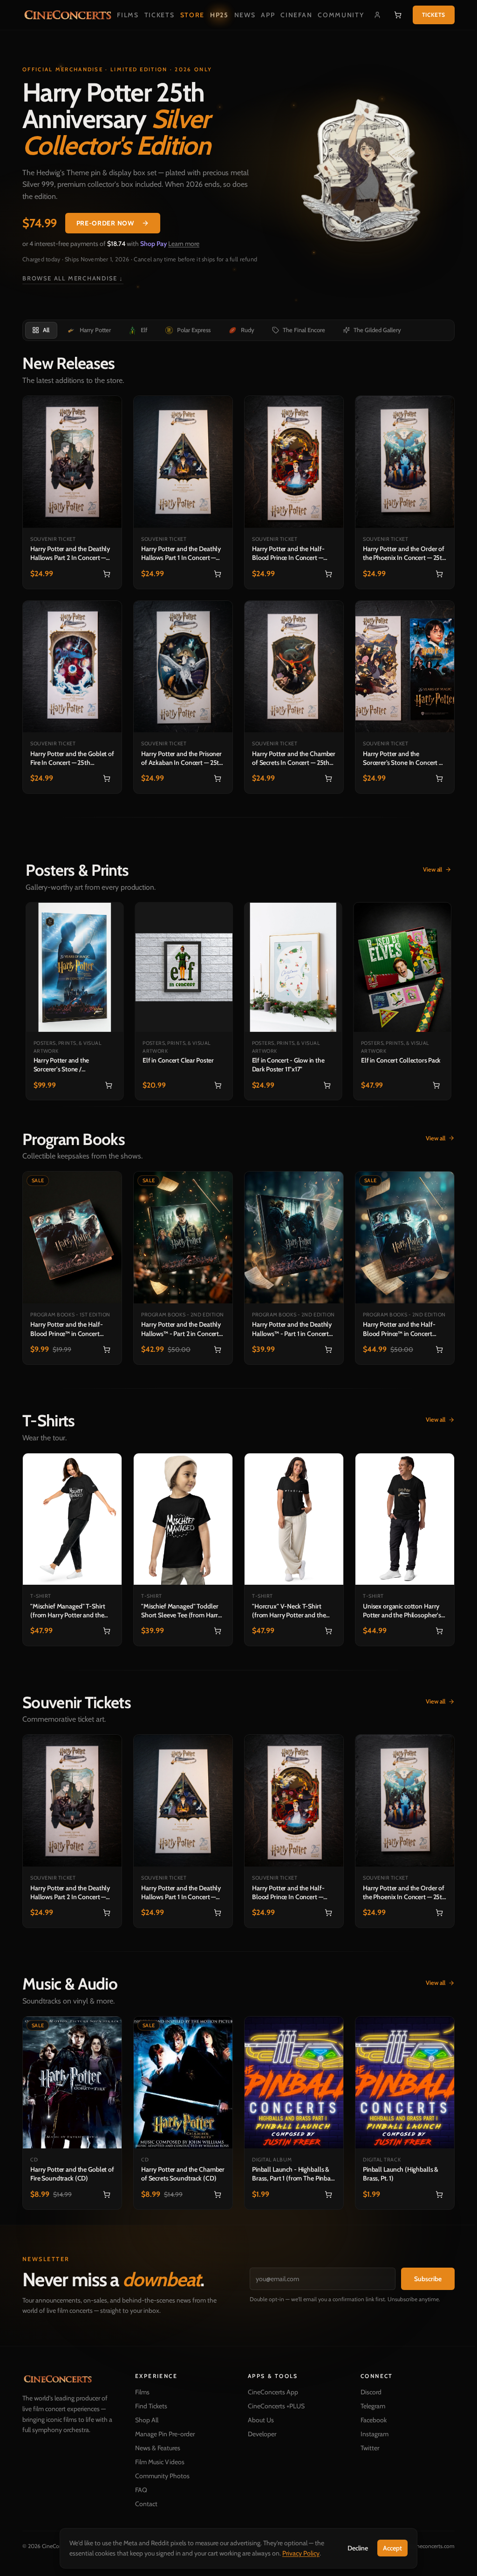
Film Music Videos (158, 2462)
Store (191, 15)
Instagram (369, 2434)
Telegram (368, 2406)
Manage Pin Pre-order (163, 2434)
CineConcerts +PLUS (273, 2406)
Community (340, 15)
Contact (144, 2504)
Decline (354, 2548)
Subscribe (421, 2279)
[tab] (41, 330)
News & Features (156, 2448)
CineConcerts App (270, 2392)
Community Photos (160, 2476)
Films (127, 15)
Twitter (365, 2448)
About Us (258, 2420)
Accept (389, 2548)
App (267, 15)
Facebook (368, 2420)
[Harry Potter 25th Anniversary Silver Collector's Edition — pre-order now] (360, 174)
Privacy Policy (298, 2553)
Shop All (145, 2420)
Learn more (184, 244)
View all (429, 844)
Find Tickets (149, 2406)
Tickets (158, 15)
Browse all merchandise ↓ (73, 278)
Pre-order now (105, 223)
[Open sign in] (375, 15)
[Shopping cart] (395, 15)
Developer (259, 2434)
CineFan (295, 15)
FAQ (139, 2490)
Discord (366, 2392)
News (244, 15)
